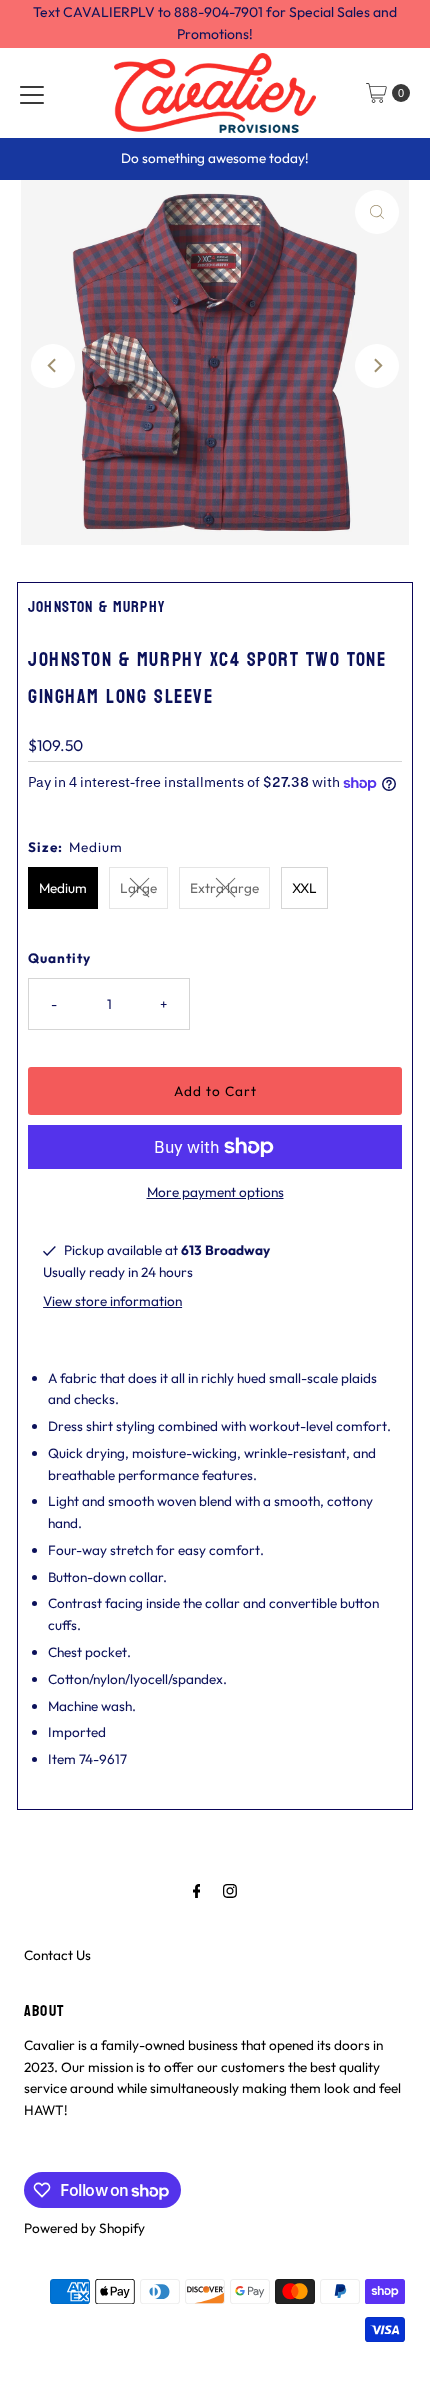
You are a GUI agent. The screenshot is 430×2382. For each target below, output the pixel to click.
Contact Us (57, 1955)
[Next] (377, 366)
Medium (63, 888)
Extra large (224, 888)
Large (138, 888)
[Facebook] (197, 1891)
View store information (112, 1301)
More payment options (215, 1192)
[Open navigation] (32, 93)
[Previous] (53, 366)
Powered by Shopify (84, 2228)
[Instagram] (230, 1891)
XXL (304, 888)
